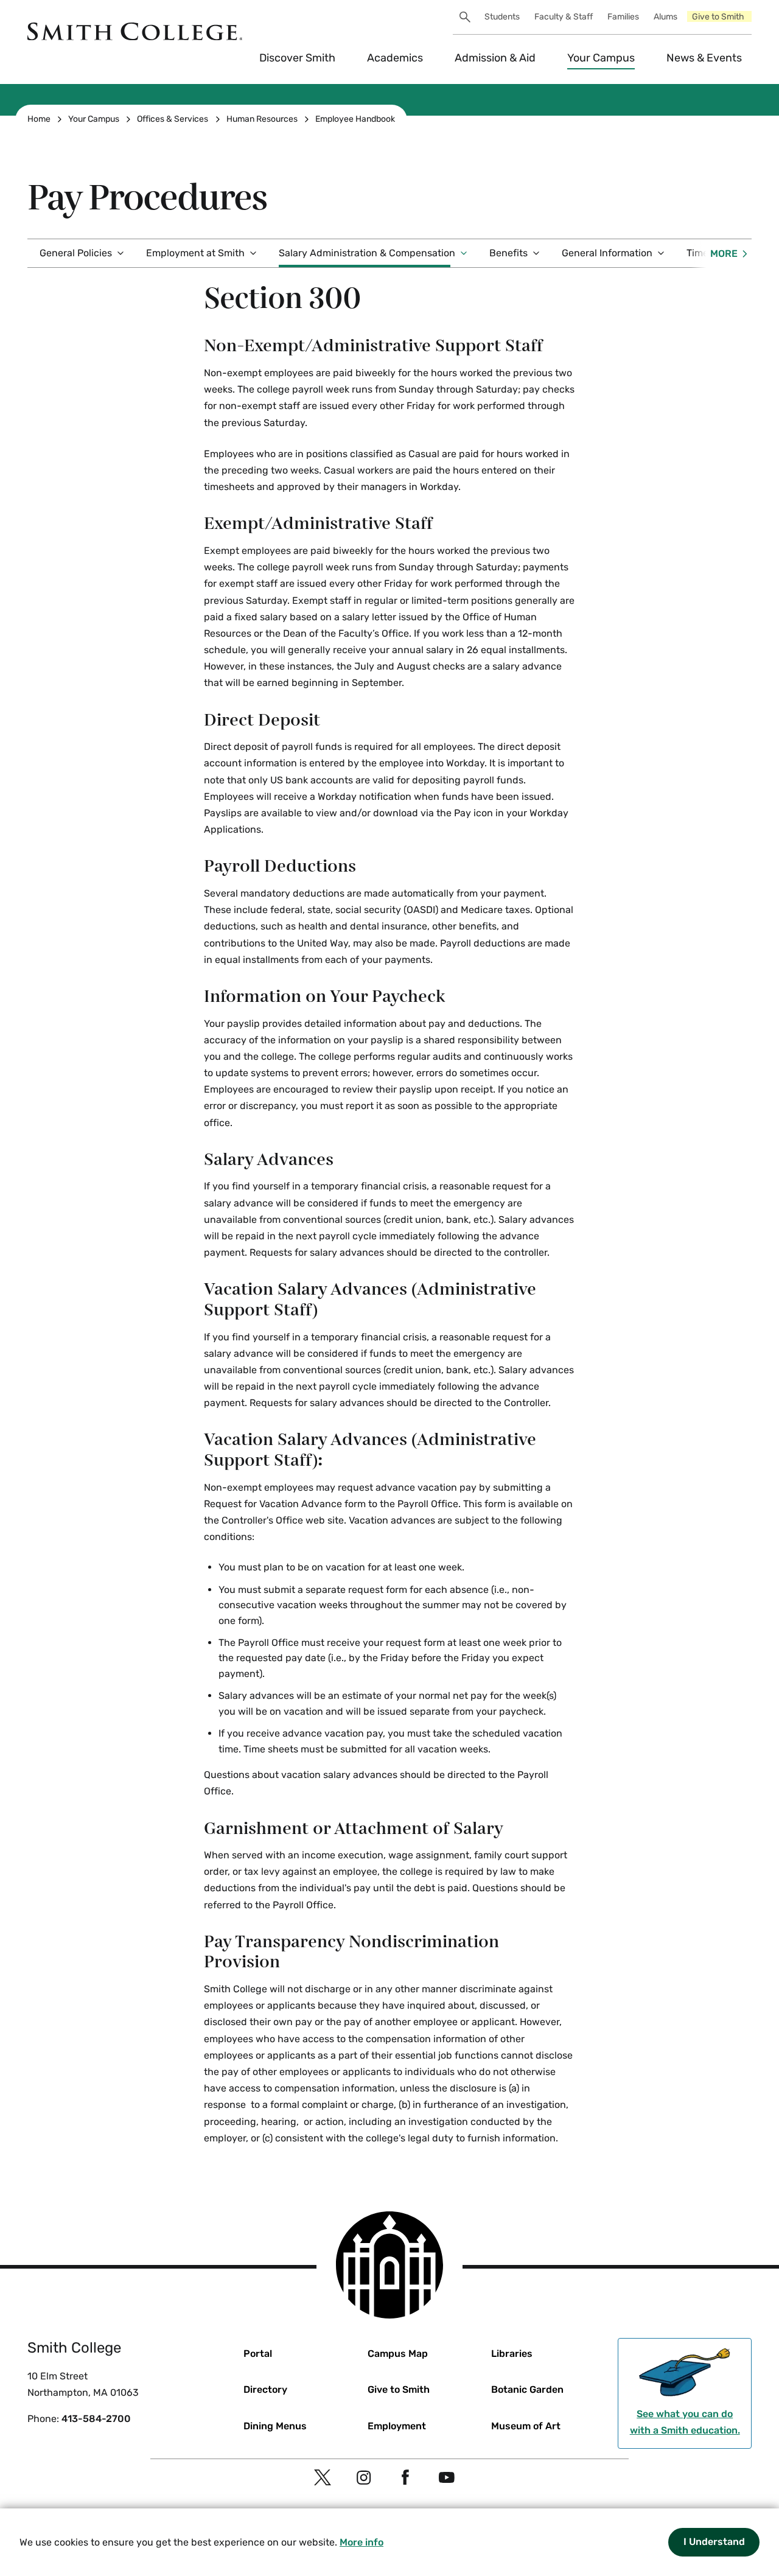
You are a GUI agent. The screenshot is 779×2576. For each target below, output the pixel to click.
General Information (607, 253)
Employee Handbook (355, 119)
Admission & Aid (495, 58)
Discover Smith (297, 58)
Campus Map (398, 2354)
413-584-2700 (96, 2419)
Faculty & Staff (564, 17)
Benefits (508, 253)
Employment (397, 2426)
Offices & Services (173, 119)
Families (623, 17)
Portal (258, 2354)
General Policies (76, 253)
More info (362, 2542)
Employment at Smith (195, 253)
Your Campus (601, 58)
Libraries (512, 2354)
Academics (395, 58)
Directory (265, 2389)
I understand (714, 2542)
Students (502, 17)
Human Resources (262, 119)
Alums (665, 17)
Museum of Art (526, 2426)
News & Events (704, 58)
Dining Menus (275, 2426)
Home (39, 119)
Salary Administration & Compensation (367, 253)
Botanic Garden (527, 2389)
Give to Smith (718, 17)
